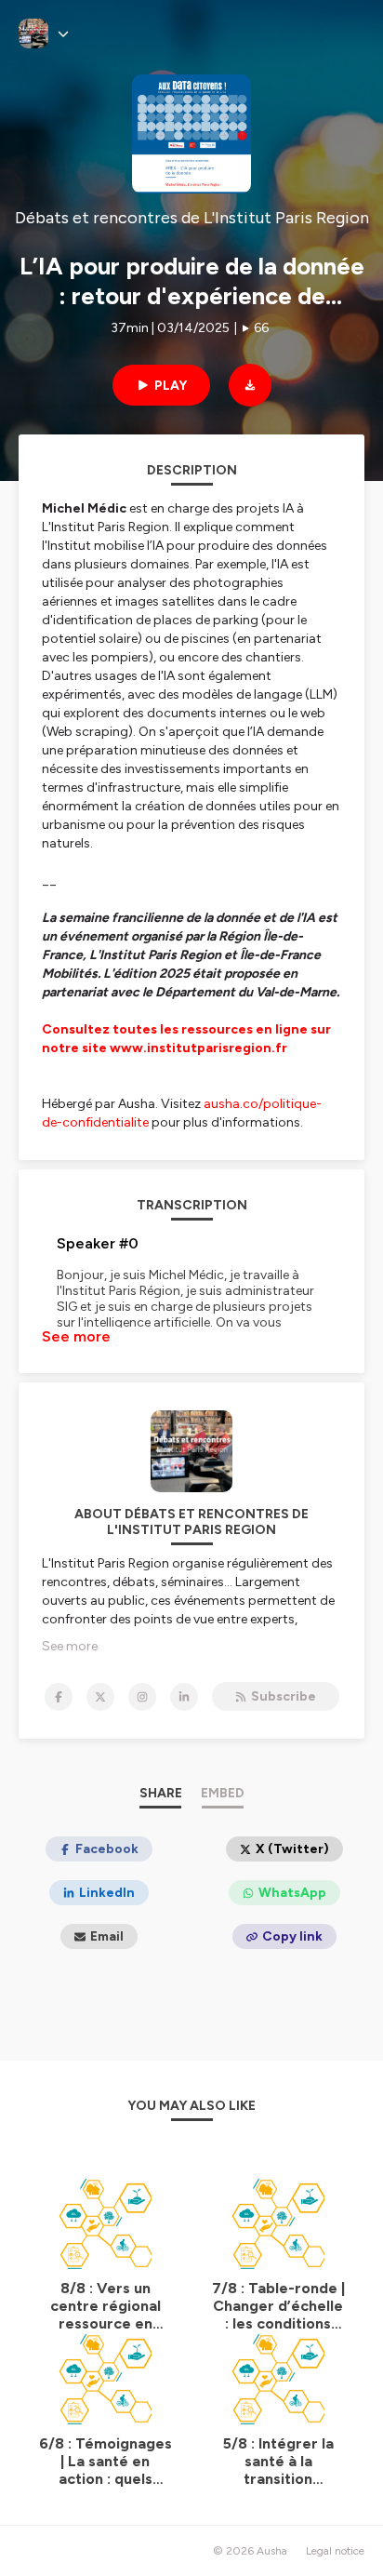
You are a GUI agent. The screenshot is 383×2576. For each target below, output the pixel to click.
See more (76, 1336)
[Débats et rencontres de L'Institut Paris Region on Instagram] (142, 1697)
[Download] (250, 385)
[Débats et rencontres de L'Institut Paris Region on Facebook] (59, 1697)
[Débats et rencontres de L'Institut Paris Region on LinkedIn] (184, 1697)
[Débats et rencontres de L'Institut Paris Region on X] (100, 1697)
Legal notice (335, 2551)
